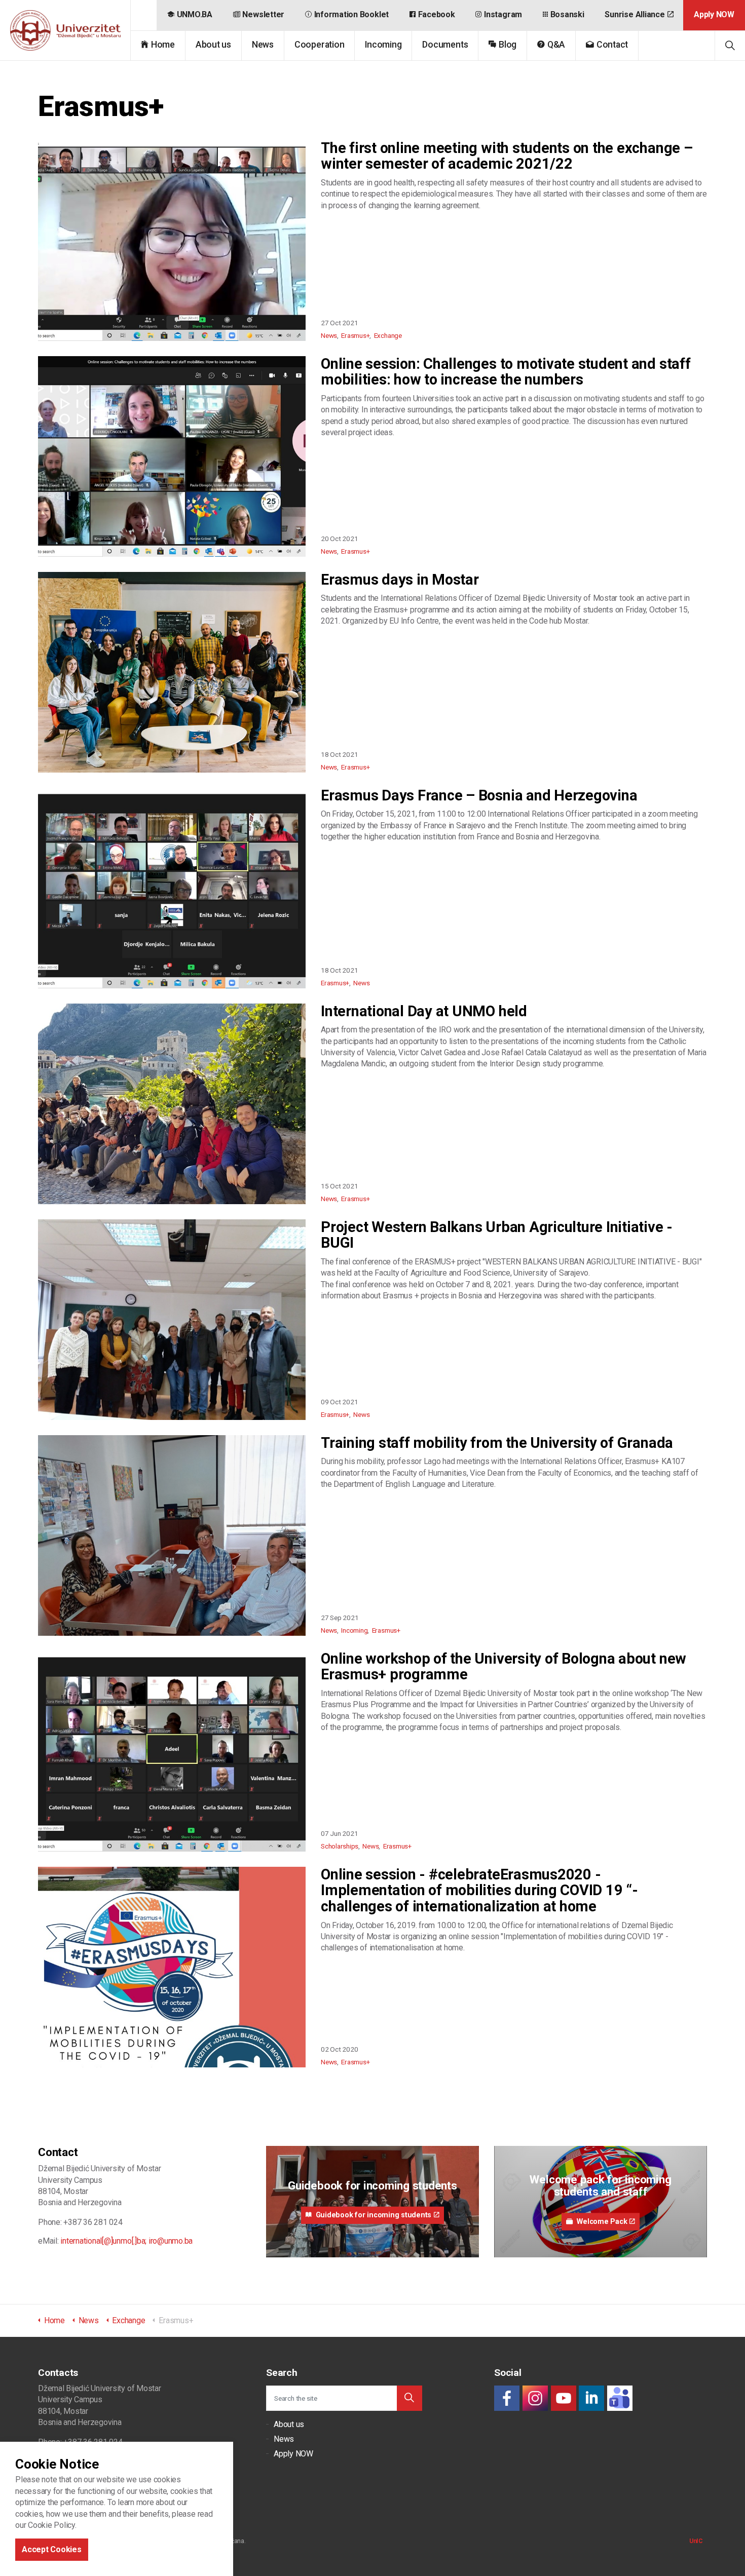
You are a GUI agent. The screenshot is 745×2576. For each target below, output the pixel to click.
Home (163, 45)
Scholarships (340, 1846)
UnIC (696, 2541)
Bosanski (567, 14)
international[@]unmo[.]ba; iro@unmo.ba (126, 2241)
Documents (445, 45)
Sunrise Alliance (635, 14)
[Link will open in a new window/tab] (507, 2398)
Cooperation (319, 45)
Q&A (556, 45)
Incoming (383, 45)
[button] (409, 2398)
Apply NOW (714, 14)
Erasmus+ (355, 335)
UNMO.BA (195, 14)
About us (213, 45)
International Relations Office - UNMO (65, 30)
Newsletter (263, 14)
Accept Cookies (52, 2549)
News (263, 45)
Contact (612, 45)
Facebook (437, 14)
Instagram (503, 14)
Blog (508, 45)
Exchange (388, 335)
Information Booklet (351, 14)
